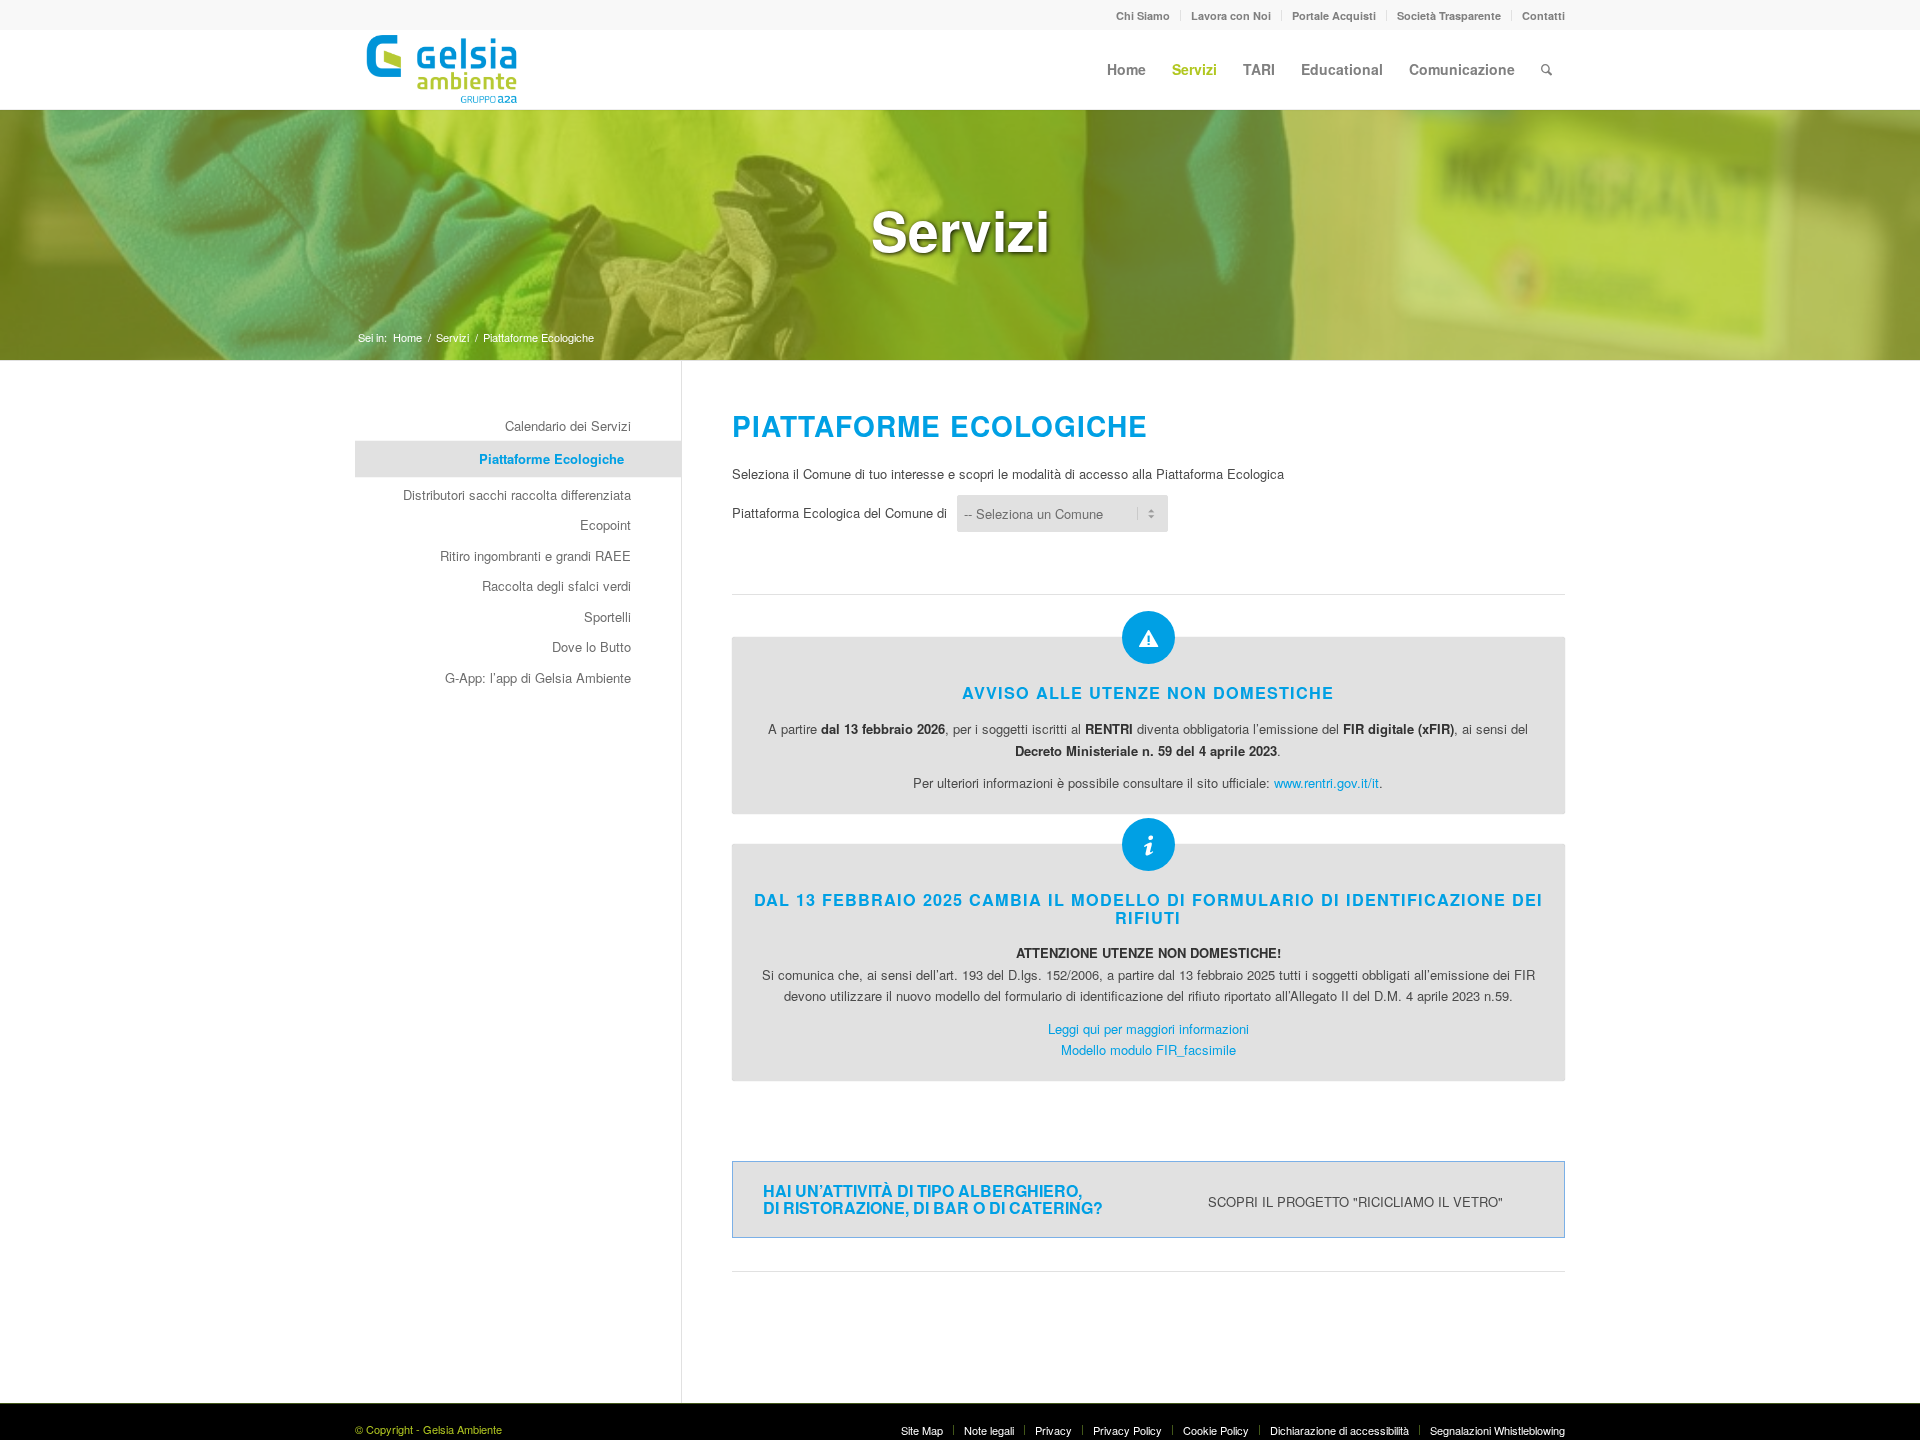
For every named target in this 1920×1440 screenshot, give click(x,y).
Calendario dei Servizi (568, 425)
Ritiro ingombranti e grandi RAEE (535, 555)
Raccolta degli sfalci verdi (556, 585)
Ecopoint (605, 524)
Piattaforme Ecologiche (551, 458)
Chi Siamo (1143, 15)
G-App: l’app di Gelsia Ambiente (538, 677)
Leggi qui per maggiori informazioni (1148, 1028)
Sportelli (607, 616)
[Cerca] (1546, 69)
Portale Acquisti (1334, 15)
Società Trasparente (1449, 15)
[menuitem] (1143, 15)
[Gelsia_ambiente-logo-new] (445, 69)
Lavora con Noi (1231, 15)
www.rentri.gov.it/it (1326, 782)
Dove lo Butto (591, 646)
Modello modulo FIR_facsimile (1148, 1049)
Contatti (1543, 15)
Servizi (960, 229)
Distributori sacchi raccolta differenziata (517, 494)
